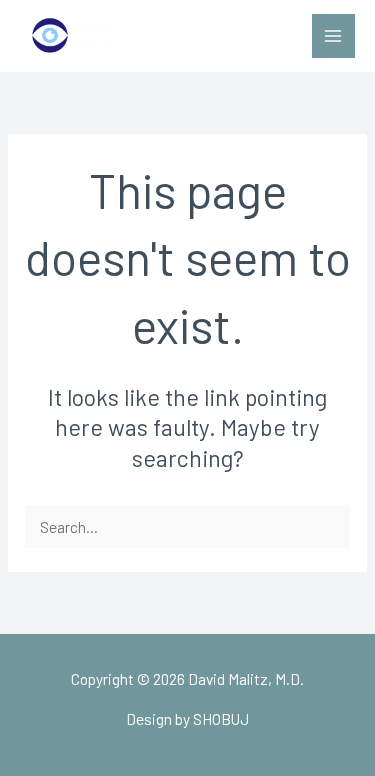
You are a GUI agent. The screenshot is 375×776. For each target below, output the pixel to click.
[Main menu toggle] (333, 35)
